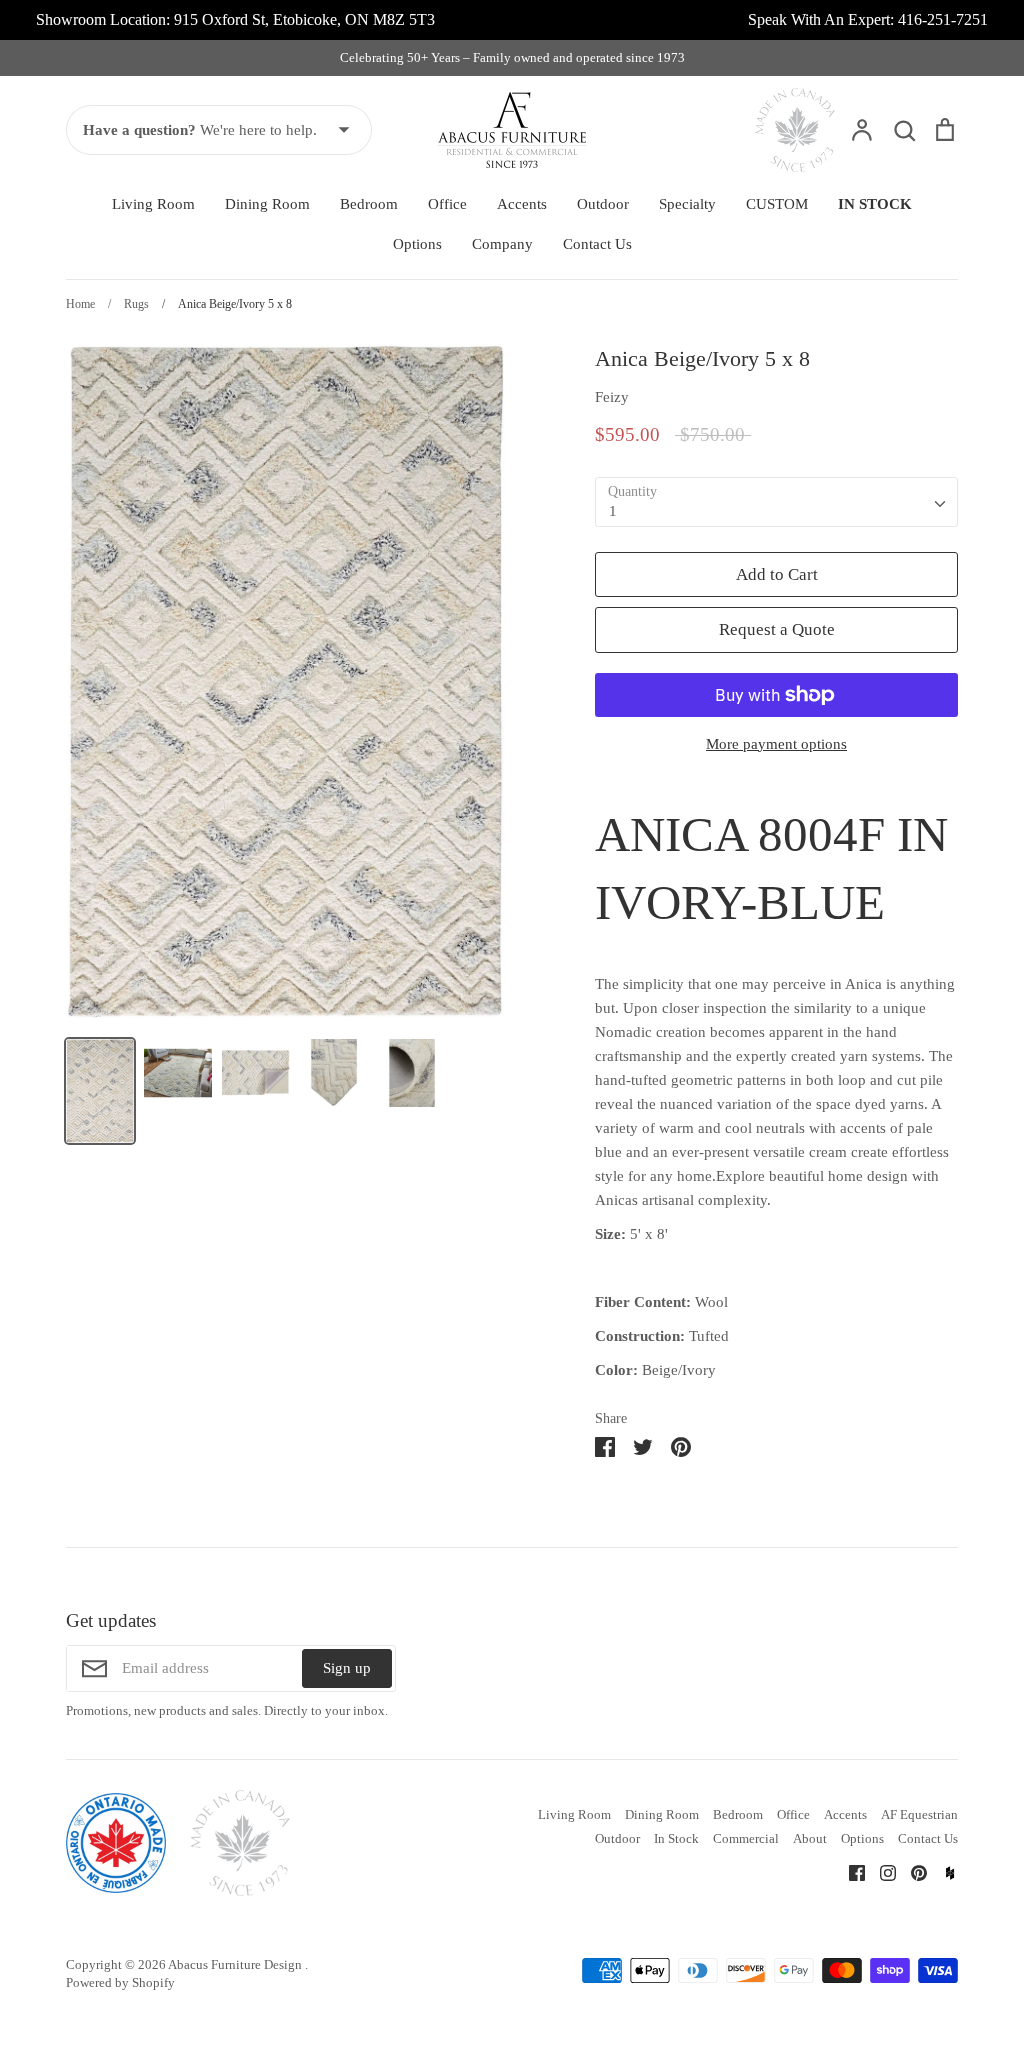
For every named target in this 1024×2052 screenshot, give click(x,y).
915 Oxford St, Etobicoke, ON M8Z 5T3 (304, 19)
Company (502, 244)
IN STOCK (875, 204)
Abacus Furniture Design (236, 1964)
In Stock (676, 1838)
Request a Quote (777, 629)
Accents (522, 204)
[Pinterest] (911, 1872)
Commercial (746, 1838)
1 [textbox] (613, 511)
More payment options (776, 744)
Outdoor (603, 204)
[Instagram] (880, 1872)
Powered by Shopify (120, 1982)
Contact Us (597, 244)
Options (417, 244)
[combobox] (776, 502)
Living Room (153, 204)
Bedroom (369, 204)
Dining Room (267, 204)
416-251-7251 (943, 19)
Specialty (687, 204)
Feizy (612, 397)
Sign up (347, 1668)
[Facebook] (849, 1872)
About (810, 1838)
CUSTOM (777, 204)
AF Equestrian (919, 1814)
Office (447, 204)
